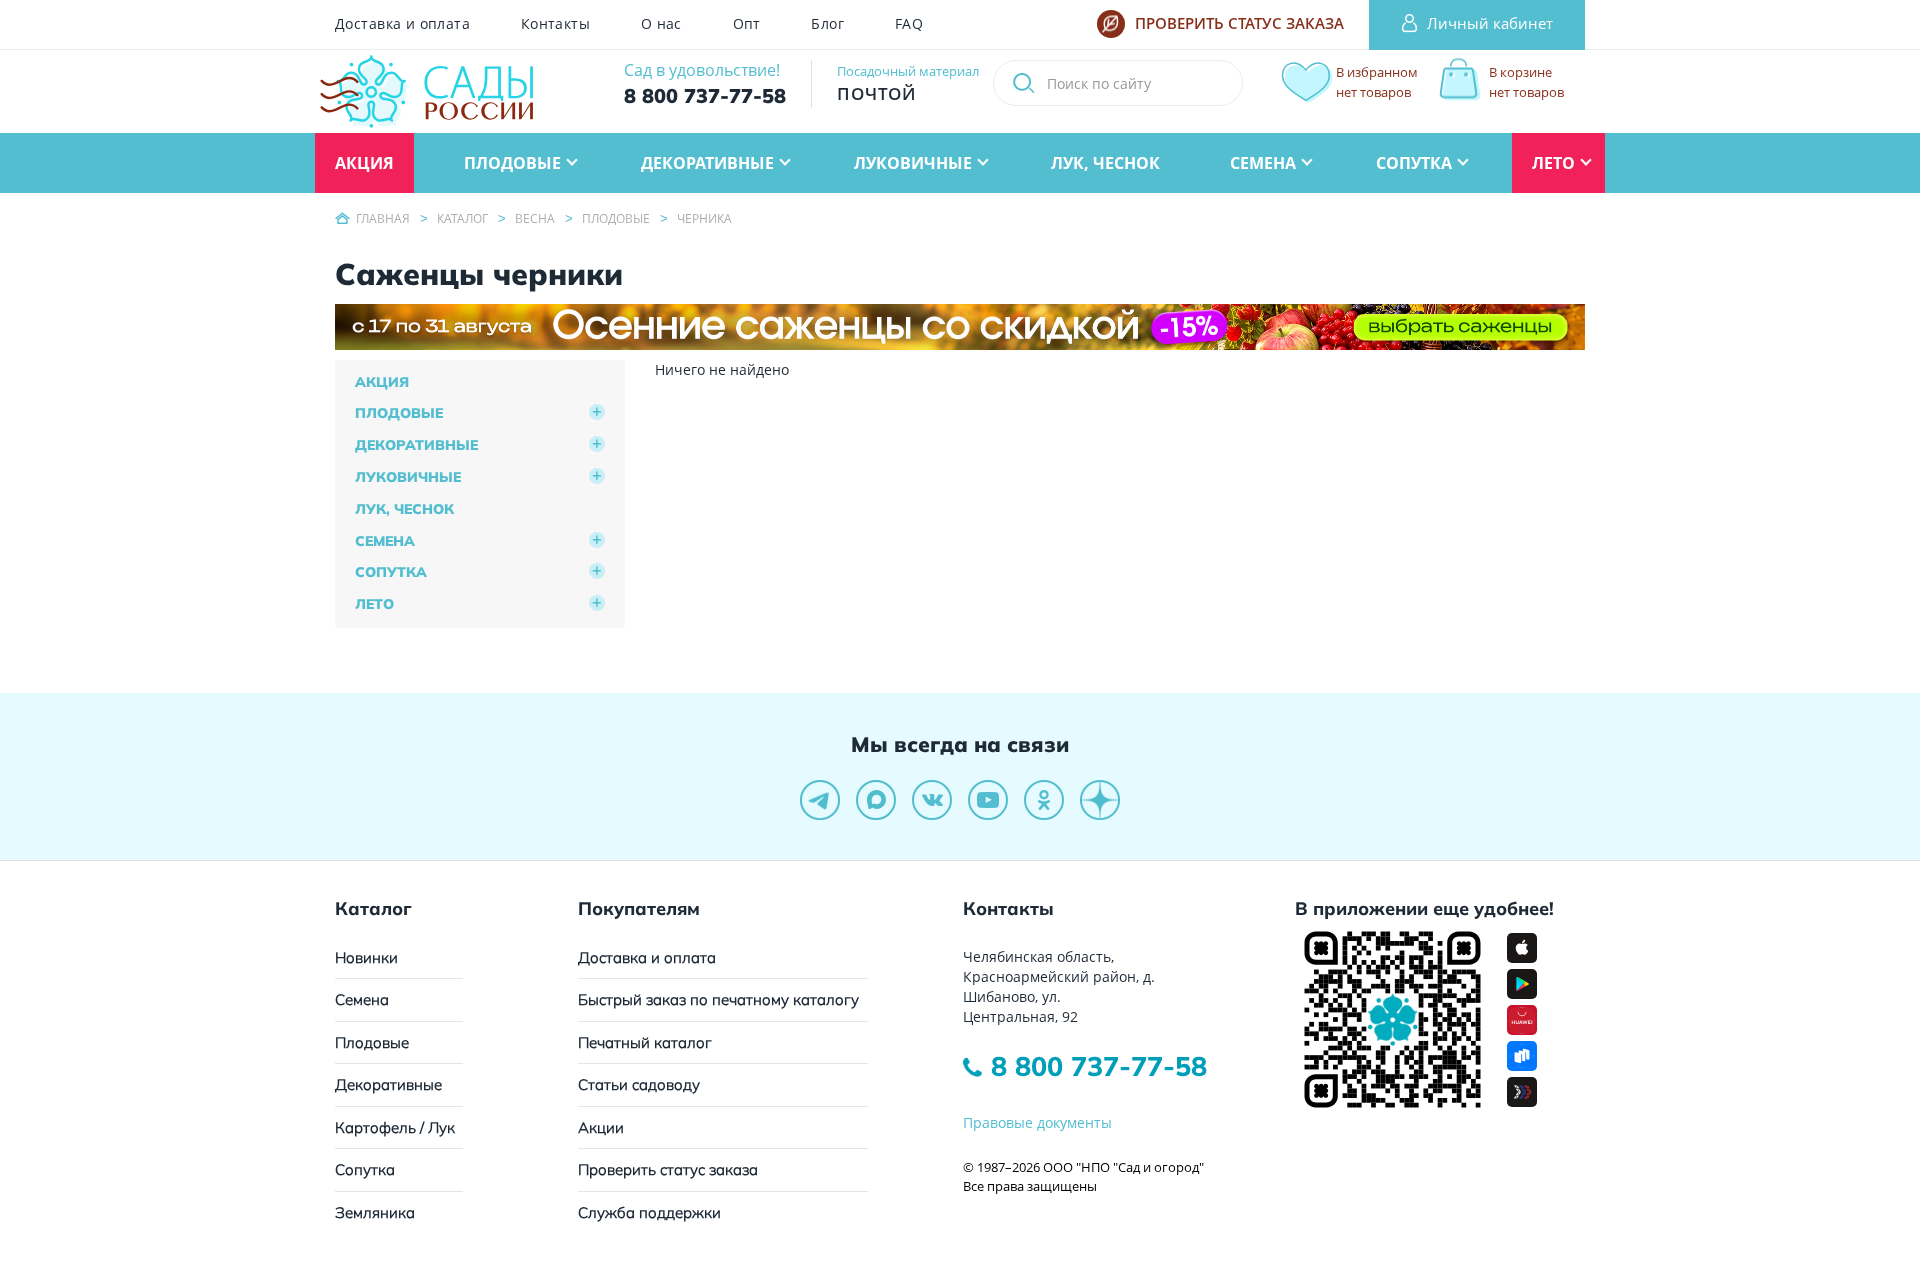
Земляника (375, 1212)
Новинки (366, 957)
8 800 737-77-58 (1099, 1066)
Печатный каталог (645, 1042)
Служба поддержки (649, 1212)
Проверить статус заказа (668, 1169)
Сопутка (391, 572)
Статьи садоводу (639, 1084)
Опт (747, 24)
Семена (385, 541)
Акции (601, 1127)
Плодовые (399, 413)
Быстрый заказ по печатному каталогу (718, 999)
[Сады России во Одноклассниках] (1044, 800)
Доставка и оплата (402, 24)
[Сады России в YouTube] (988, 800)
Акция (382, 382)
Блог (827, 24)
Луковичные (408, 477)
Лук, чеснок (404, 509)
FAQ (909, 24)
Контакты (555, 24)
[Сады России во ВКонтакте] (932, 800)
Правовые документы (1037, 1122)
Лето (374, 604)
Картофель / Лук (395, 1127)
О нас (661, 24)
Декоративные (416, 445)
